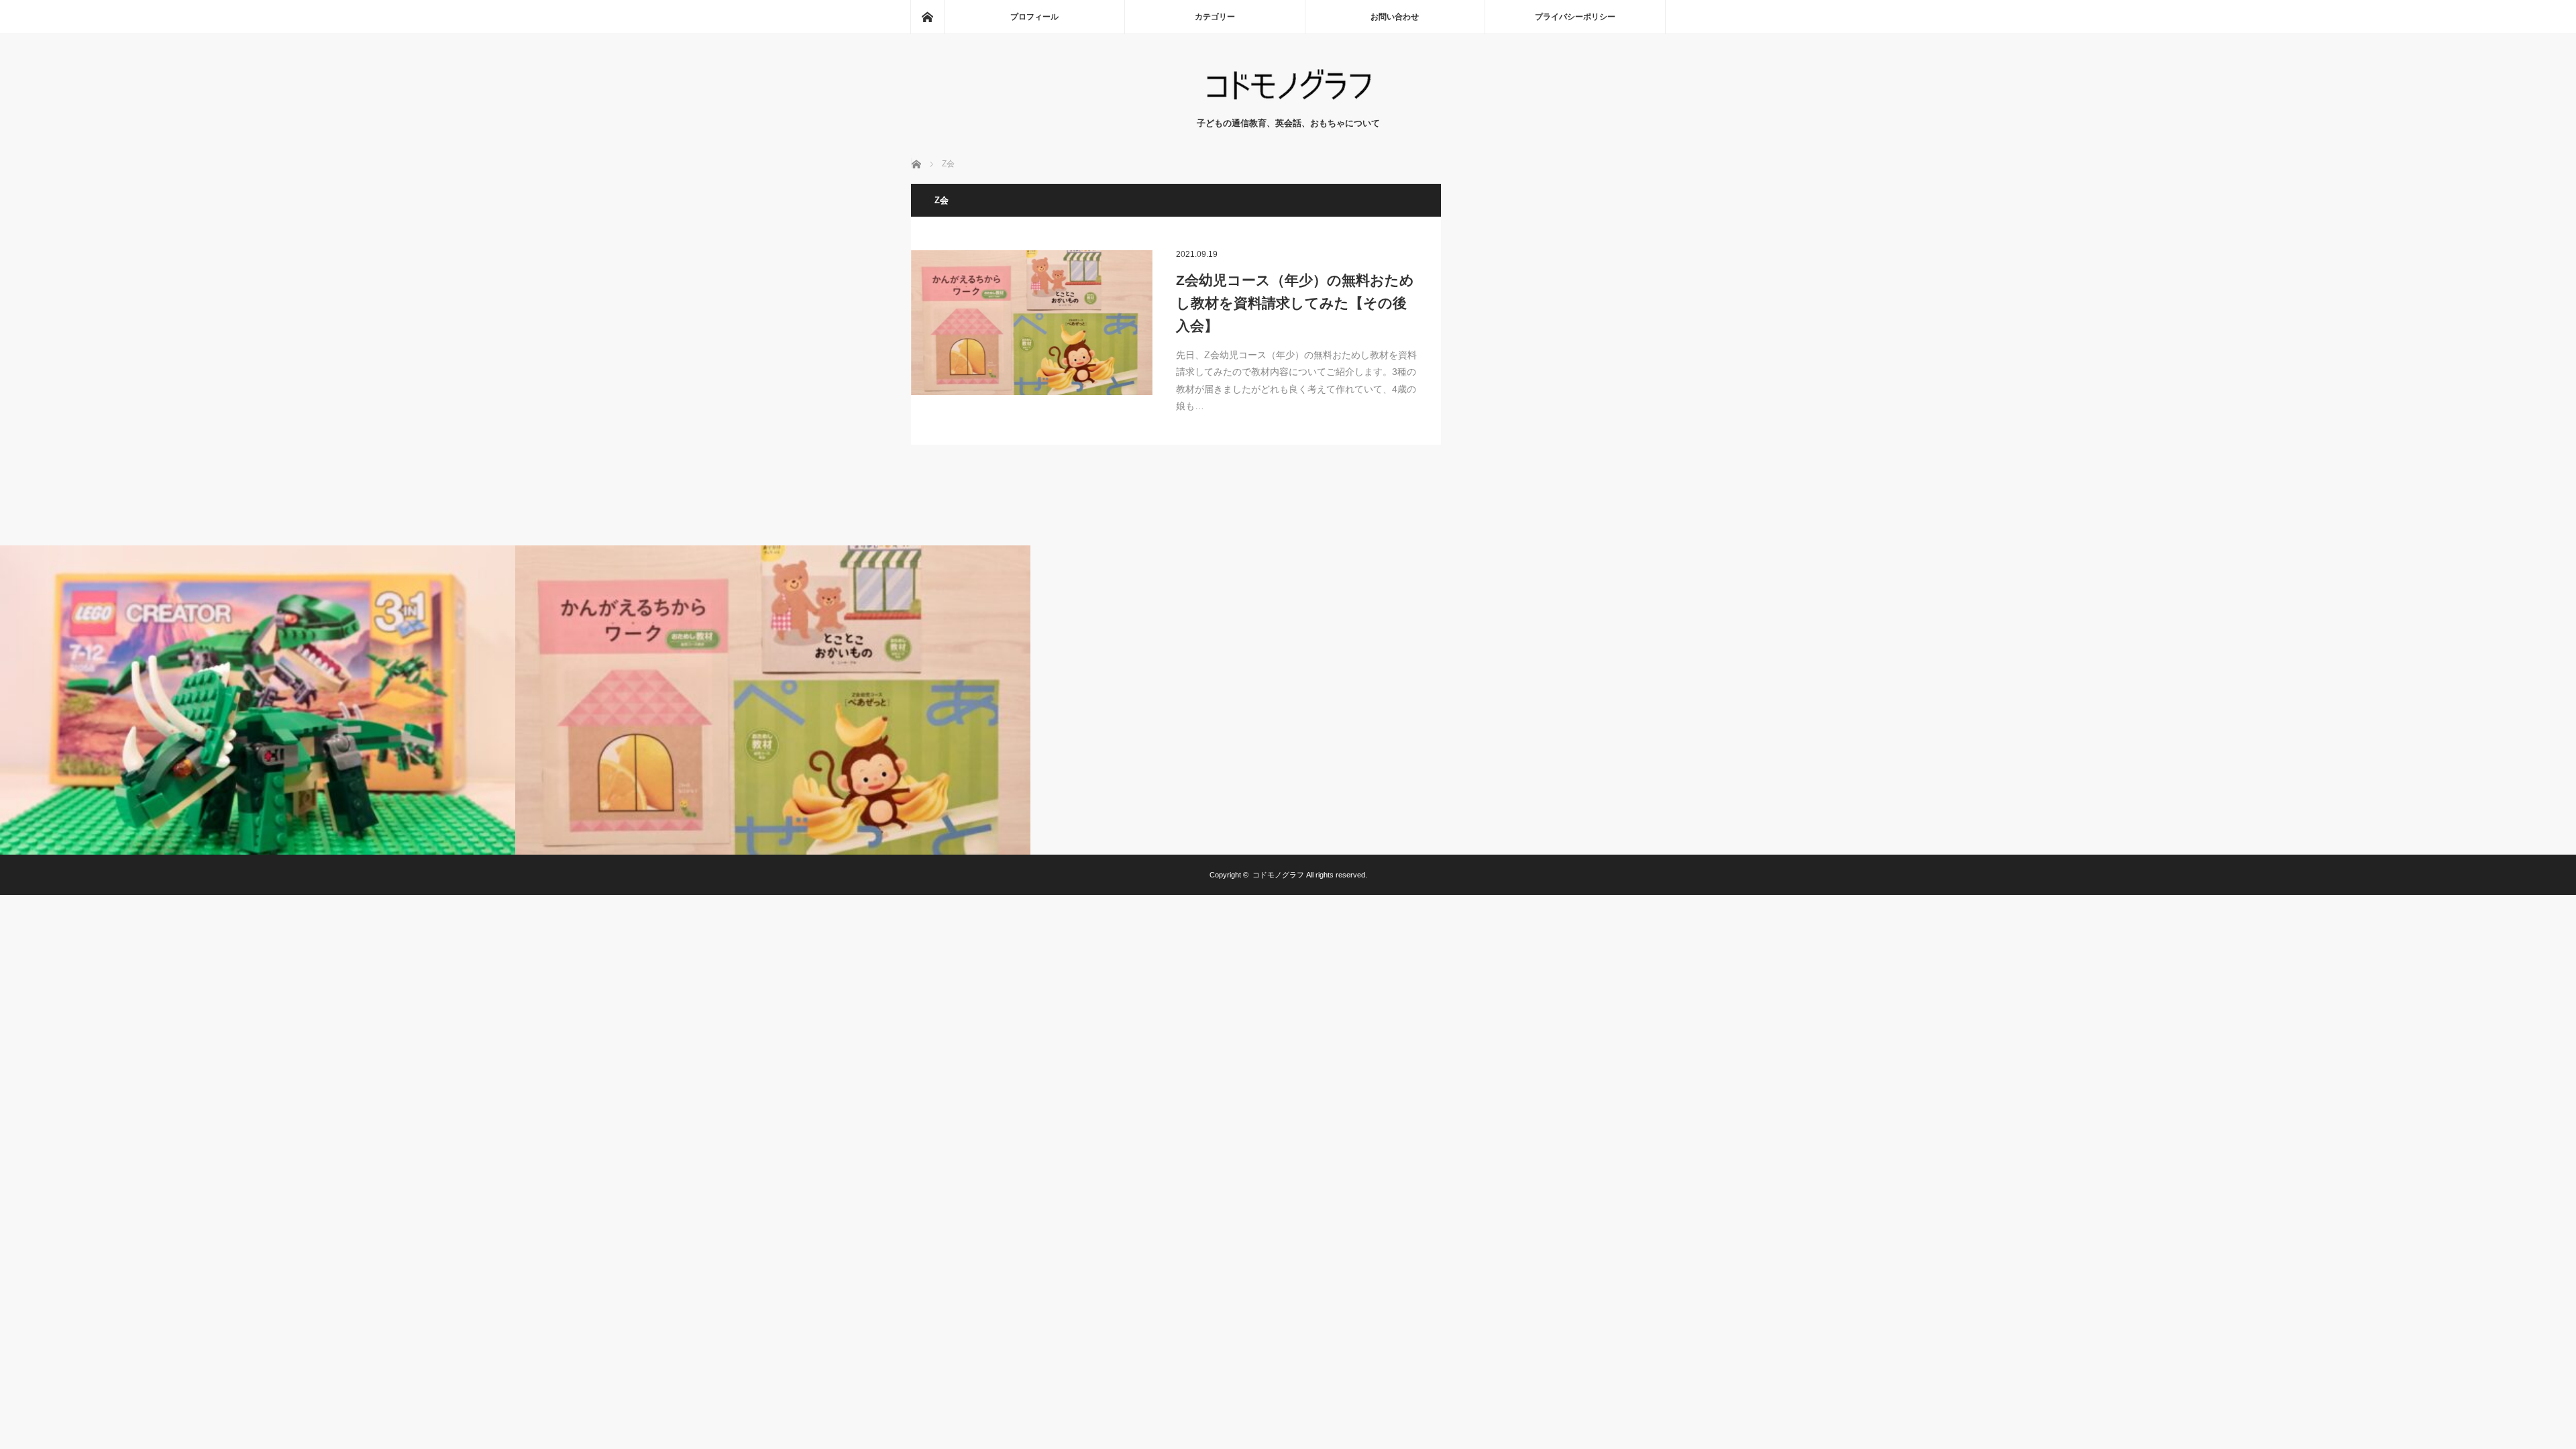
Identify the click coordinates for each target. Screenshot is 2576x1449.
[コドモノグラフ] (1288, 103)
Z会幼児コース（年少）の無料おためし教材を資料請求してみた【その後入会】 (1295, 303)
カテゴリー (1215, 17)
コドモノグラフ (1278, 875)
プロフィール (1034, 17)
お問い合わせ (1395, 17)
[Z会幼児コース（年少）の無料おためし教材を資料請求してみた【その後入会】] (1032, 323)
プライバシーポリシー (1575, 17)
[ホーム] (927, 17)
